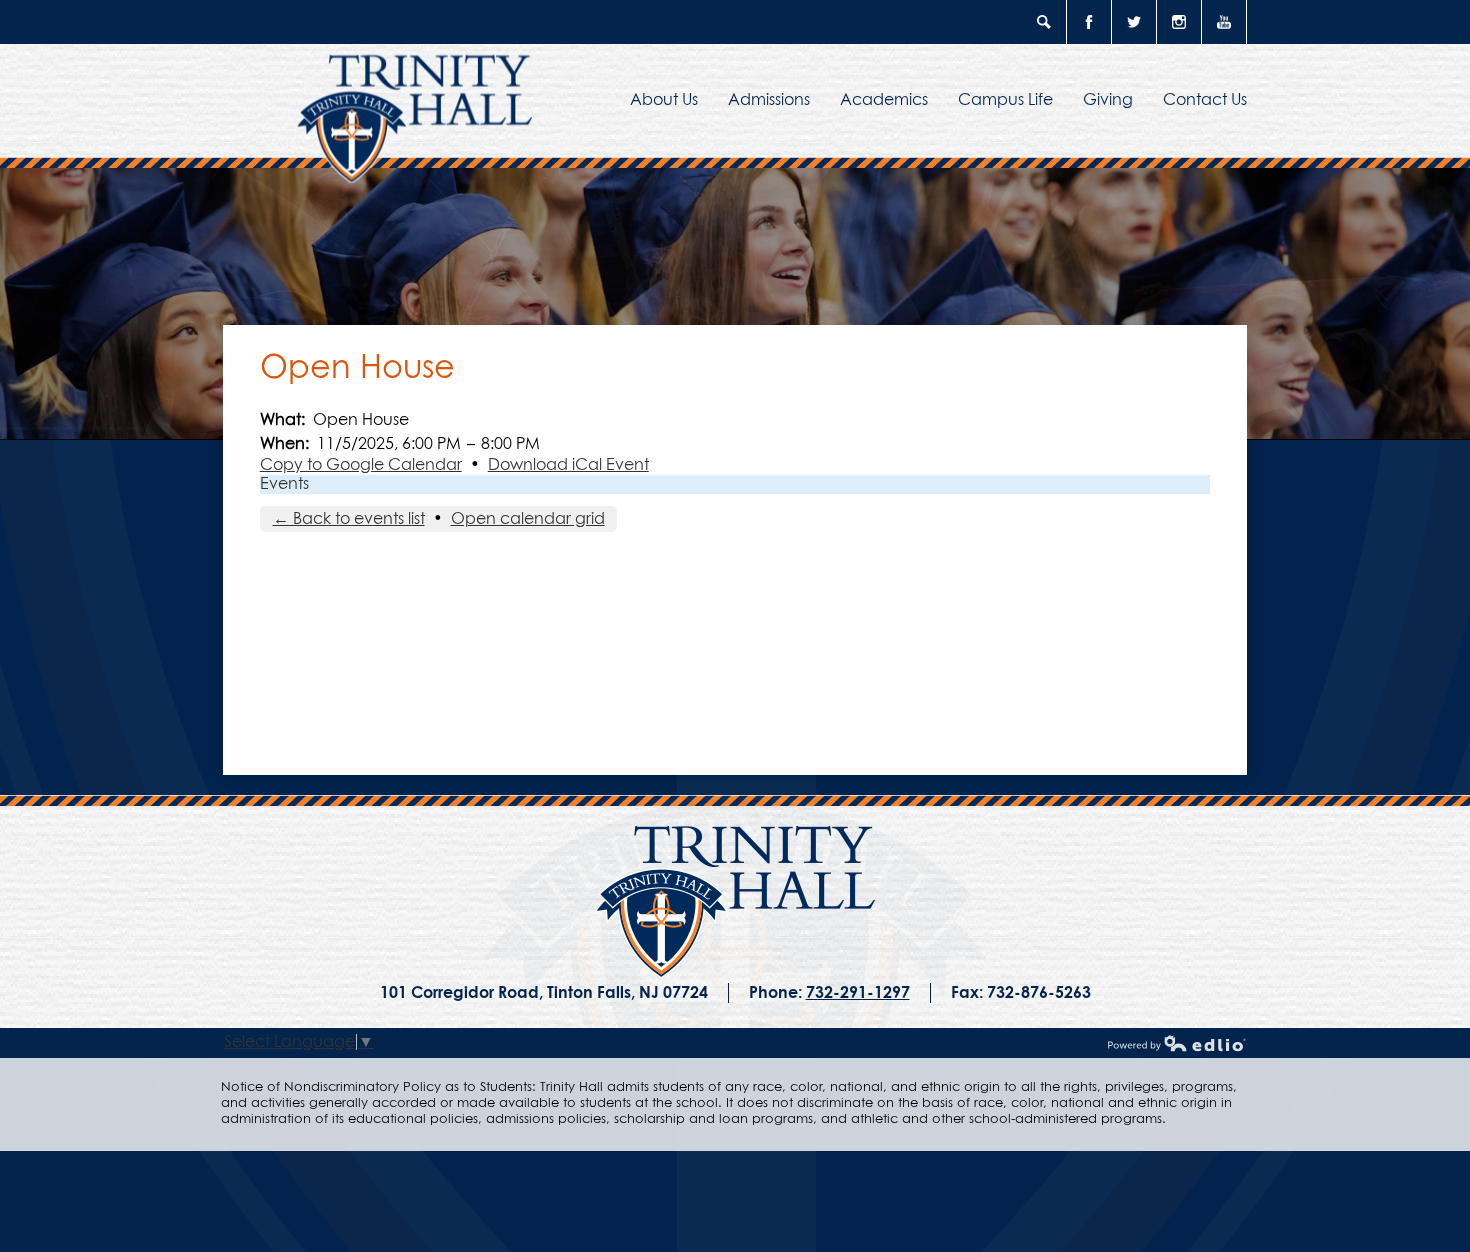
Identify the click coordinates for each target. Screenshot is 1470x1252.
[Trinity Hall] (735, 902)
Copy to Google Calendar (361, 465)
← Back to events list (349, 519)
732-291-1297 (858, 993)
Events (284, 484)
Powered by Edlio (1177, 1043)
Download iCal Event (568, 465)
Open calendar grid (528, 519)
